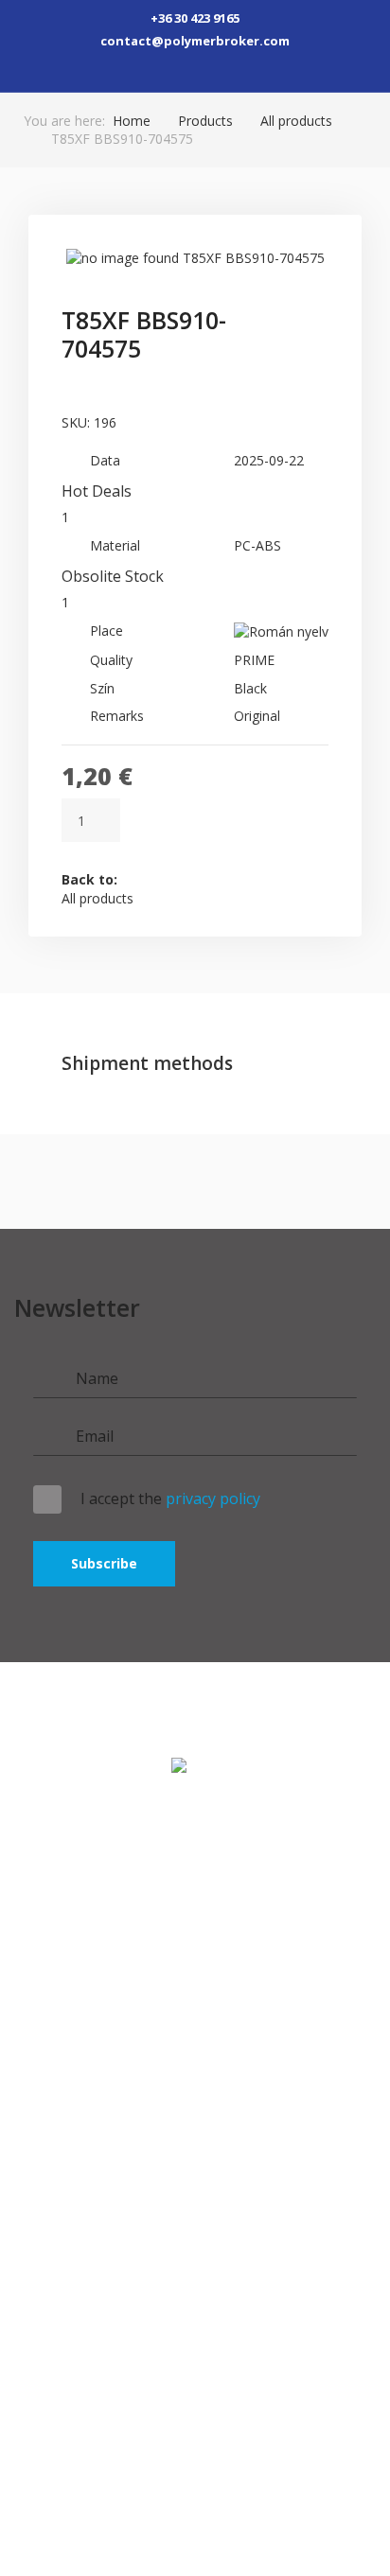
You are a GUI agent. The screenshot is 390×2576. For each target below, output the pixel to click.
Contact (195, 1906)
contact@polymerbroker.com (195, 41)
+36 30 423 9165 (195, 18)
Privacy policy (195, 2170)
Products (205, 121)
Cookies (195, 2203)
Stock (195, 1839)
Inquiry (195, 2074)
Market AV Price (195, 1973)
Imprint (195, 2136)
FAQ (48, 2102)
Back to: (97, 889)
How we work (195, 1872)
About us (195, 1940)
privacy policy (213, 1498)
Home (132, 121)
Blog (195, 2040)
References (195, 2007)
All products (296, 121)
